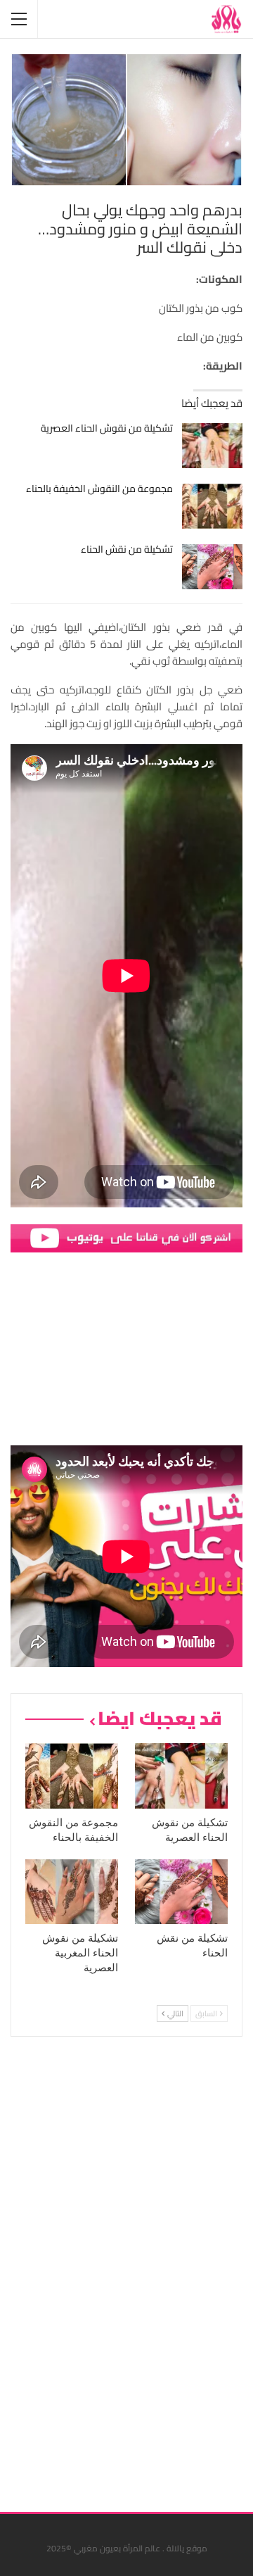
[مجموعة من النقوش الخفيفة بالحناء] (213, 506)
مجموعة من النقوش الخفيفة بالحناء (99, 489)
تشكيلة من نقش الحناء (127, 549)
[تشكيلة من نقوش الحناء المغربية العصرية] (72, 1892)
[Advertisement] (137, 2269)
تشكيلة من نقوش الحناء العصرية (107, 428)
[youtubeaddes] (126, 1237)
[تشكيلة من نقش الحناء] (213, 567)
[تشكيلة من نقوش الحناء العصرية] (213, 446)
